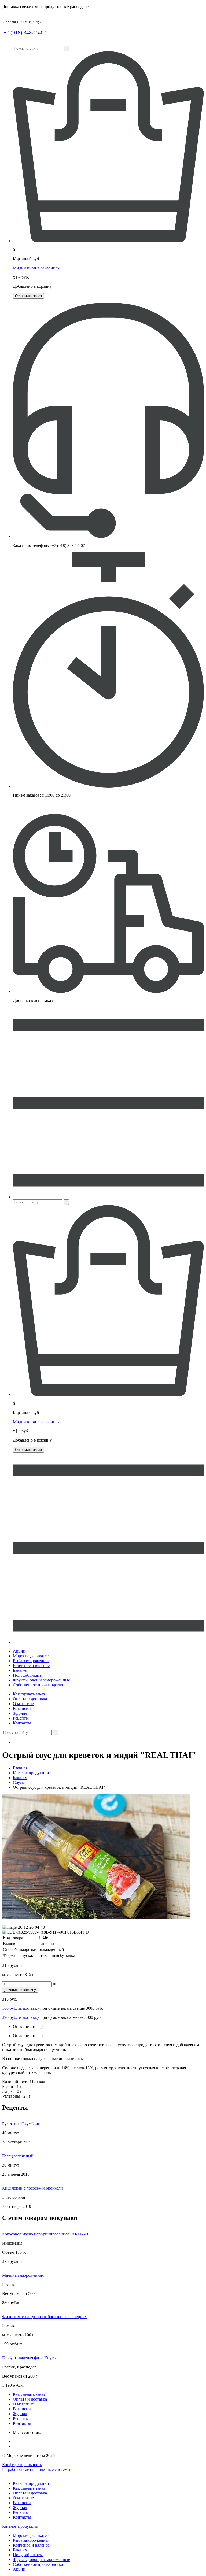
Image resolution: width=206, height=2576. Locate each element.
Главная (20, 1768)
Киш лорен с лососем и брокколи (33, 2188)
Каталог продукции (31, 1773)
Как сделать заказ (29, 1694)
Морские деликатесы (32, 1656)
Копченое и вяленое (31, 1666)
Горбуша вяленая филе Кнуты (29, 2358)
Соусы (19, 1782)
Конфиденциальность (22, 2465)
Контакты (22, 1723)
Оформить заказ (28, 296)
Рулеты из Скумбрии (21, 2124)
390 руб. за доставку (21, 2017)
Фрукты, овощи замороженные (41, 1680)
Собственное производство (38, 1685)
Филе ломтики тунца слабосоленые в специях (44, 2317)
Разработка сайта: (36, 2469)
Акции (19, 1651)
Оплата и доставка (30, 1699)
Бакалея (20, 1670)
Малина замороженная (23, 2275)
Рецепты (21, 1718)
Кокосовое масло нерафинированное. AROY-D (45, 2234)
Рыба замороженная (31, 1661)
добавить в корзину (20, 1990)
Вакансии (22, 1708)
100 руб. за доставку (21, 2008)
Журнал (20, 1713)
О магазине (23, 1704)
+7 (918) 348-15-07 (25, 32)
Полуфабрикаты (28, 1675)
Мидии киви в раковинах (36, 268)
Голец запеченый (18, 2156)
